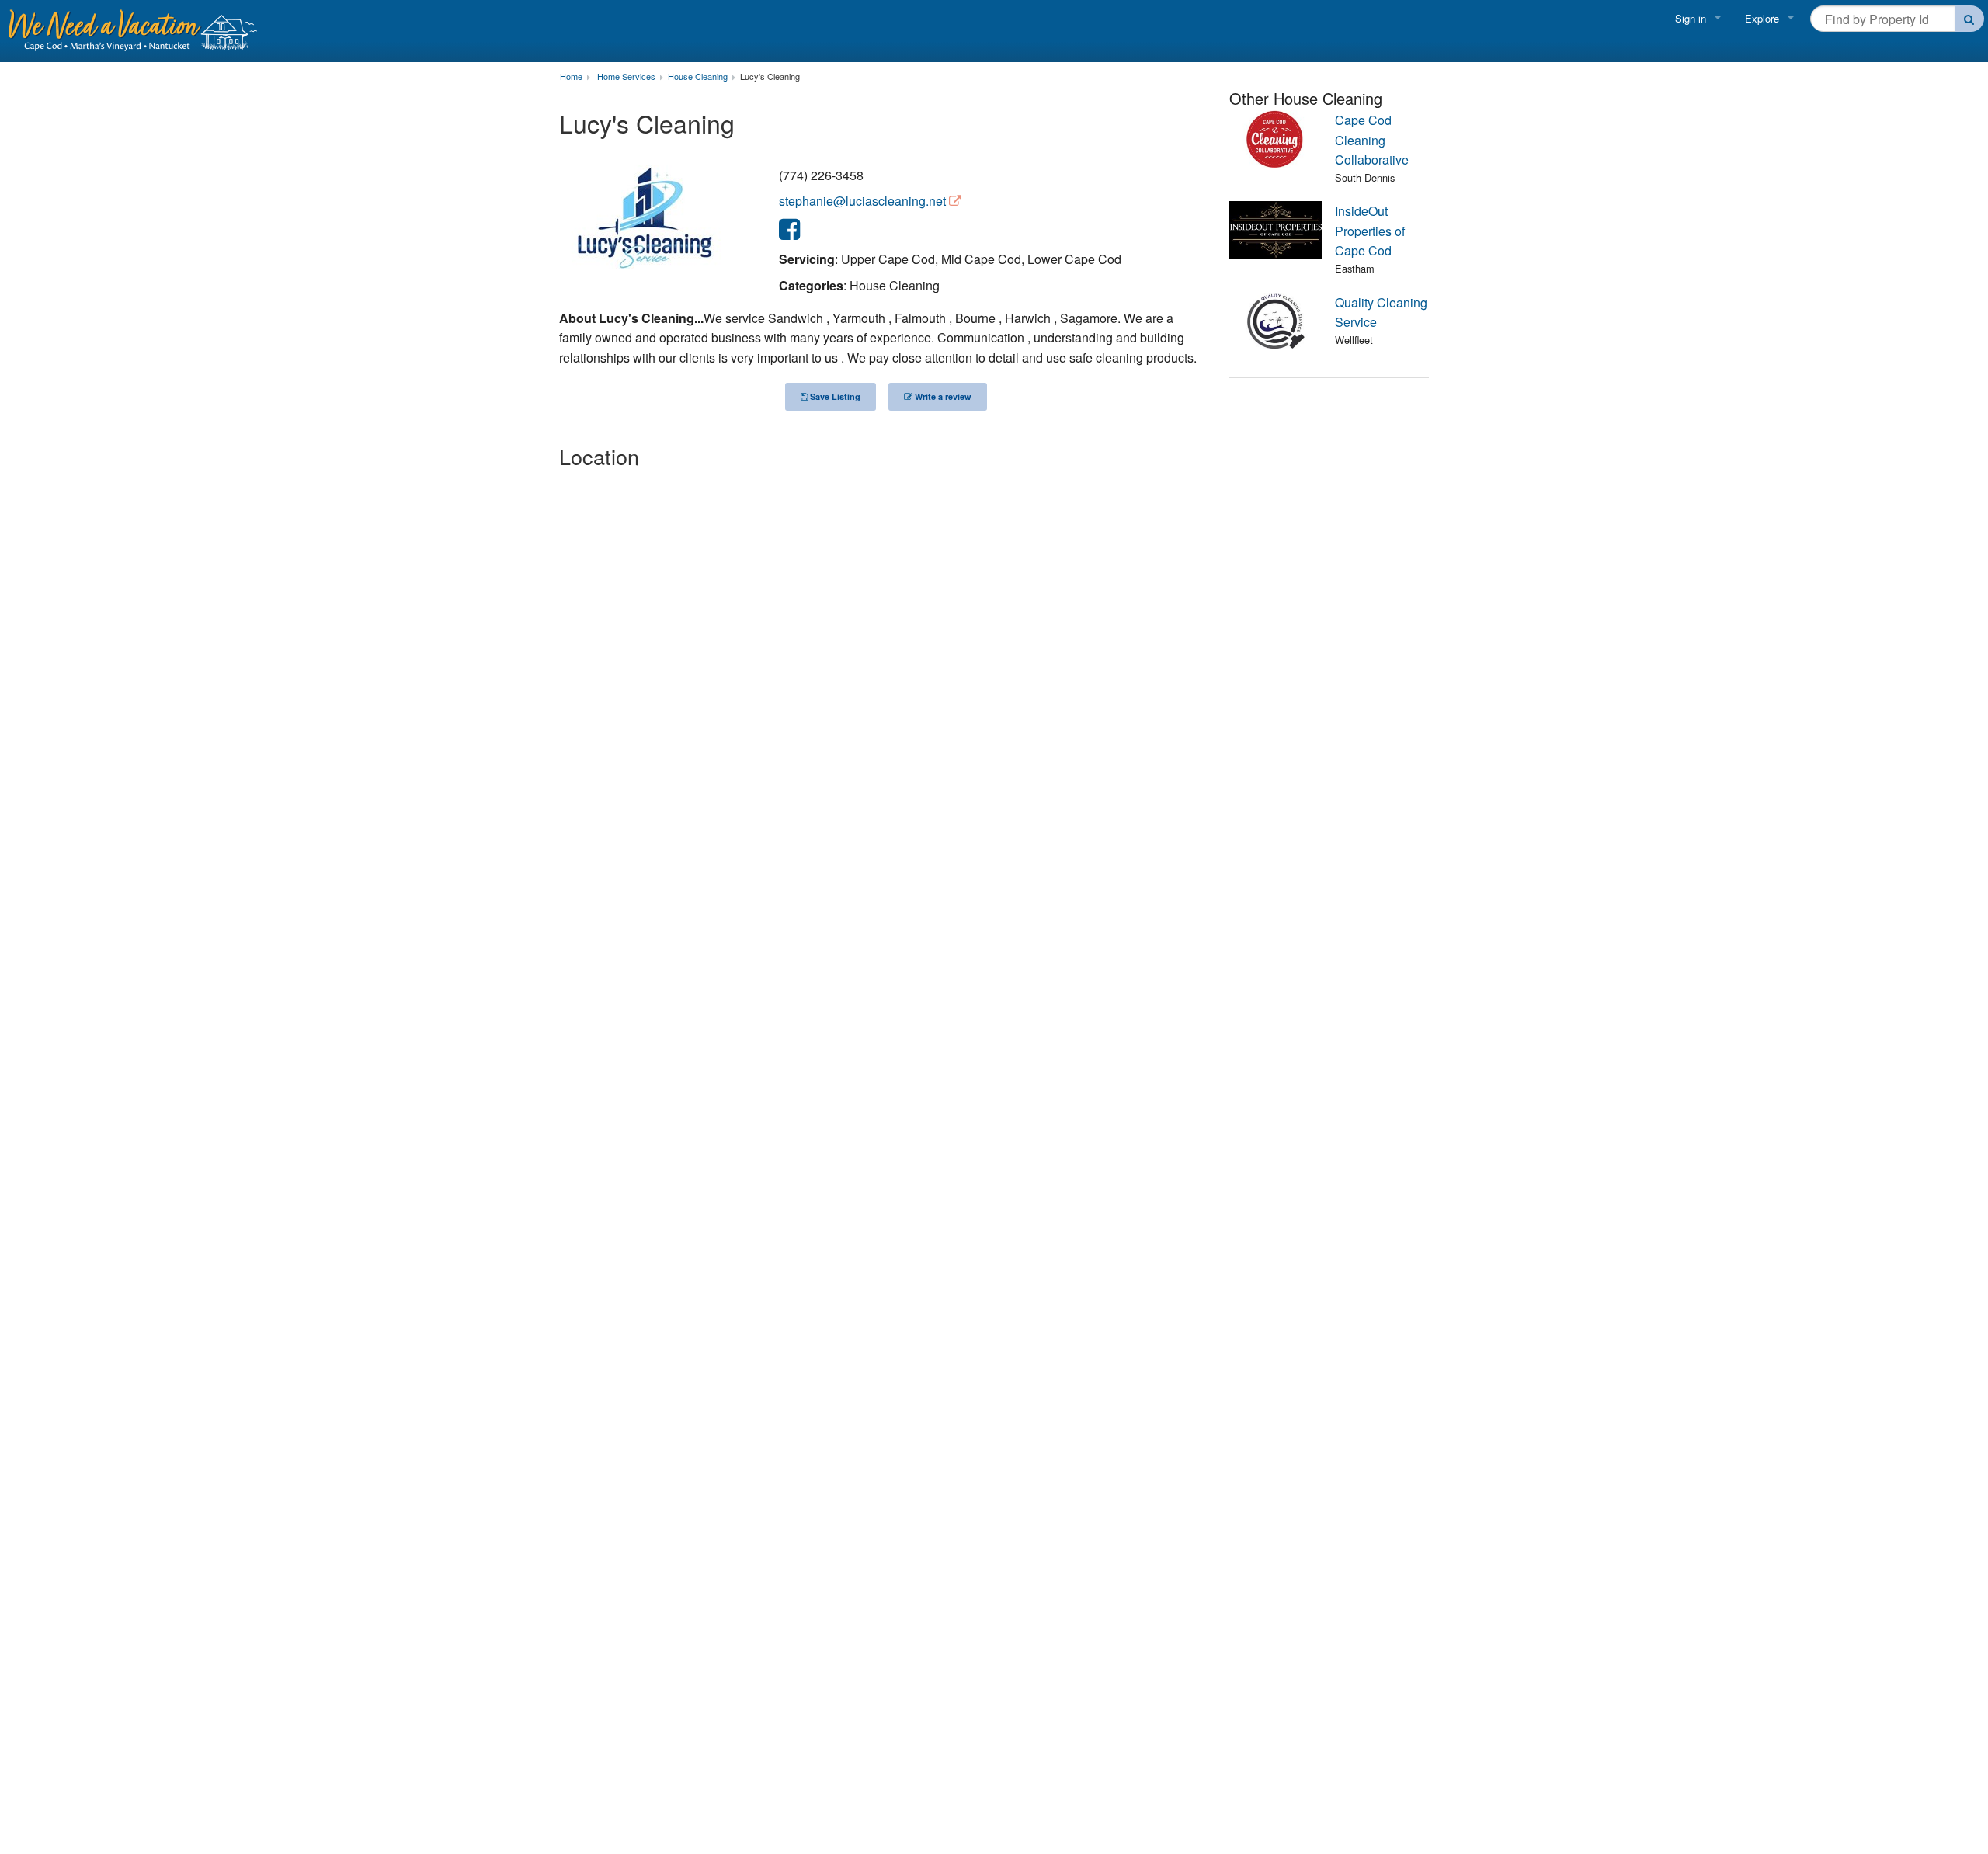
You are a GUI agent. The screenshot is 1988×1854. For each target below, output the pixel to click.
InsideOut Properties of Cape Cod (1370, 231)
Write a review (942, 396)
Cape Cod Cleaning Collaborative (1372, 140)
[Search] (1970, 19)
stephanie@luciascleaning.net (862, 201)
